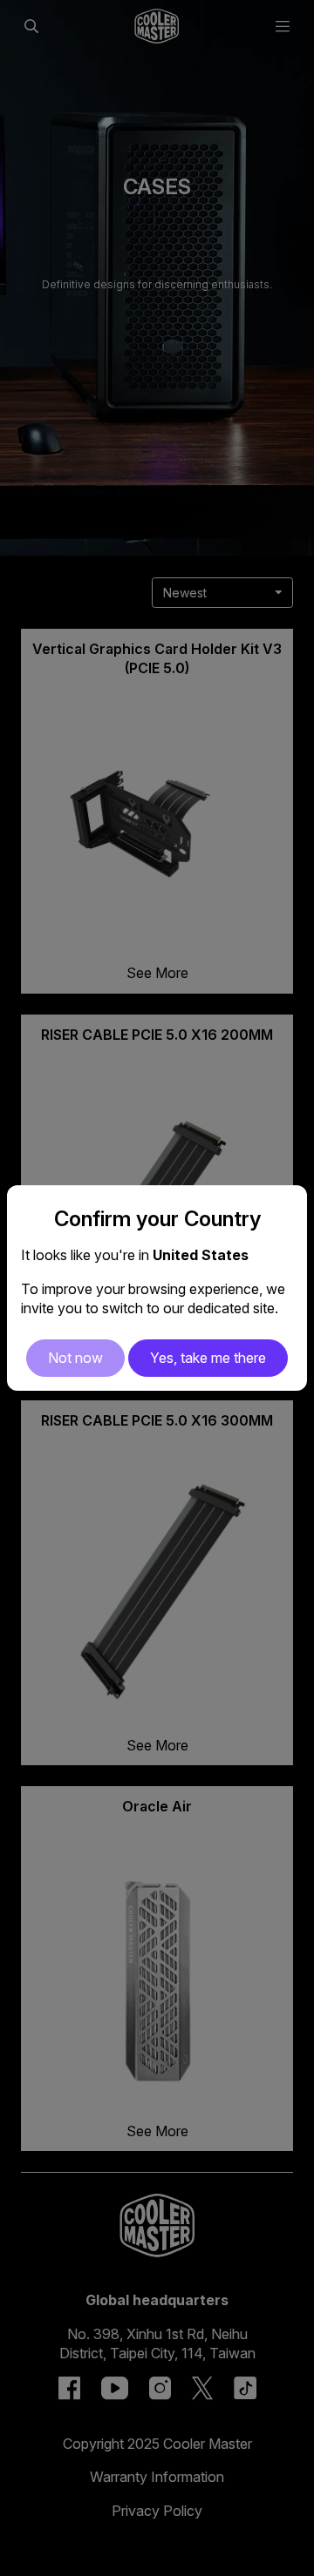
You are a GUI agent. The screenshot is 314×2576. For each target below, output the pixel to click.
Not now (75, 1358)
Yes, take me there (208, 1358)
